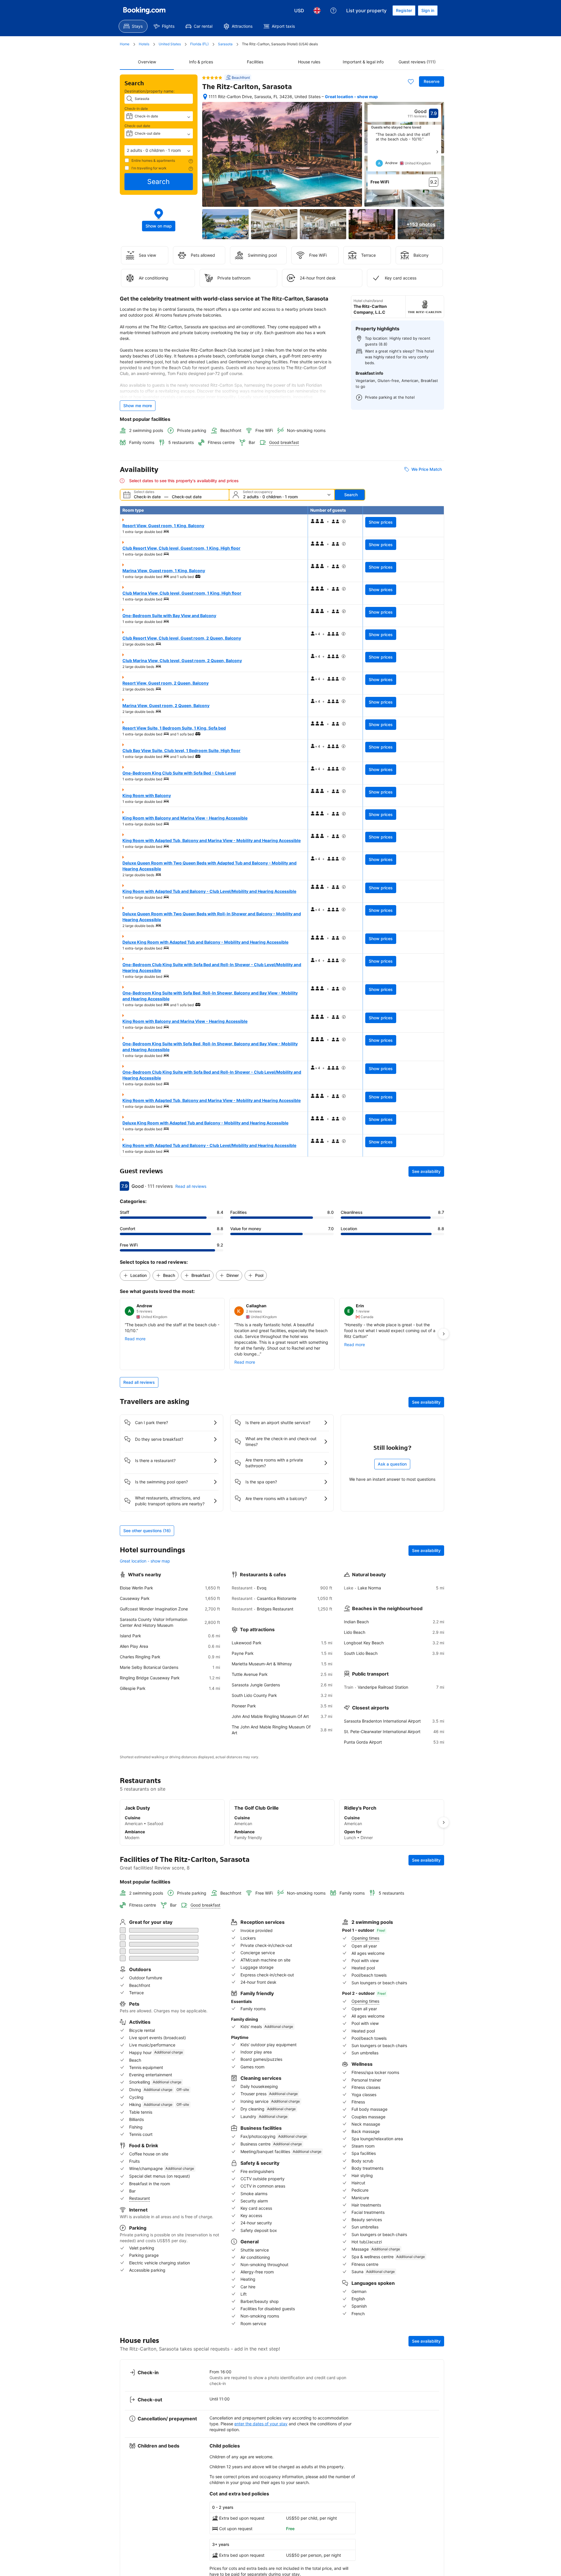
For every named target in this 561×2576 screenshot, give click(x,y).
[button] (159, 150)
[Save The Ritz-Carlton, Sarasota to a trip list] (411, 81)
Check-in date (136, 109)
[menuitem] (133, 26)
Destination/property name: (150, 91)
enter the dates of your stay (261, 2414)
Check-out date (137, 126)
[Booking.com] (144, 11)
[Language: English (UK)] (317, 11)
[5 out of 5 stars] (212, 78)
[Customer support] (333, 11)
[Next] (437, 152)
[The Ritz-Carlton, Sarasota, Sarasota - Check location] (205, 97)
